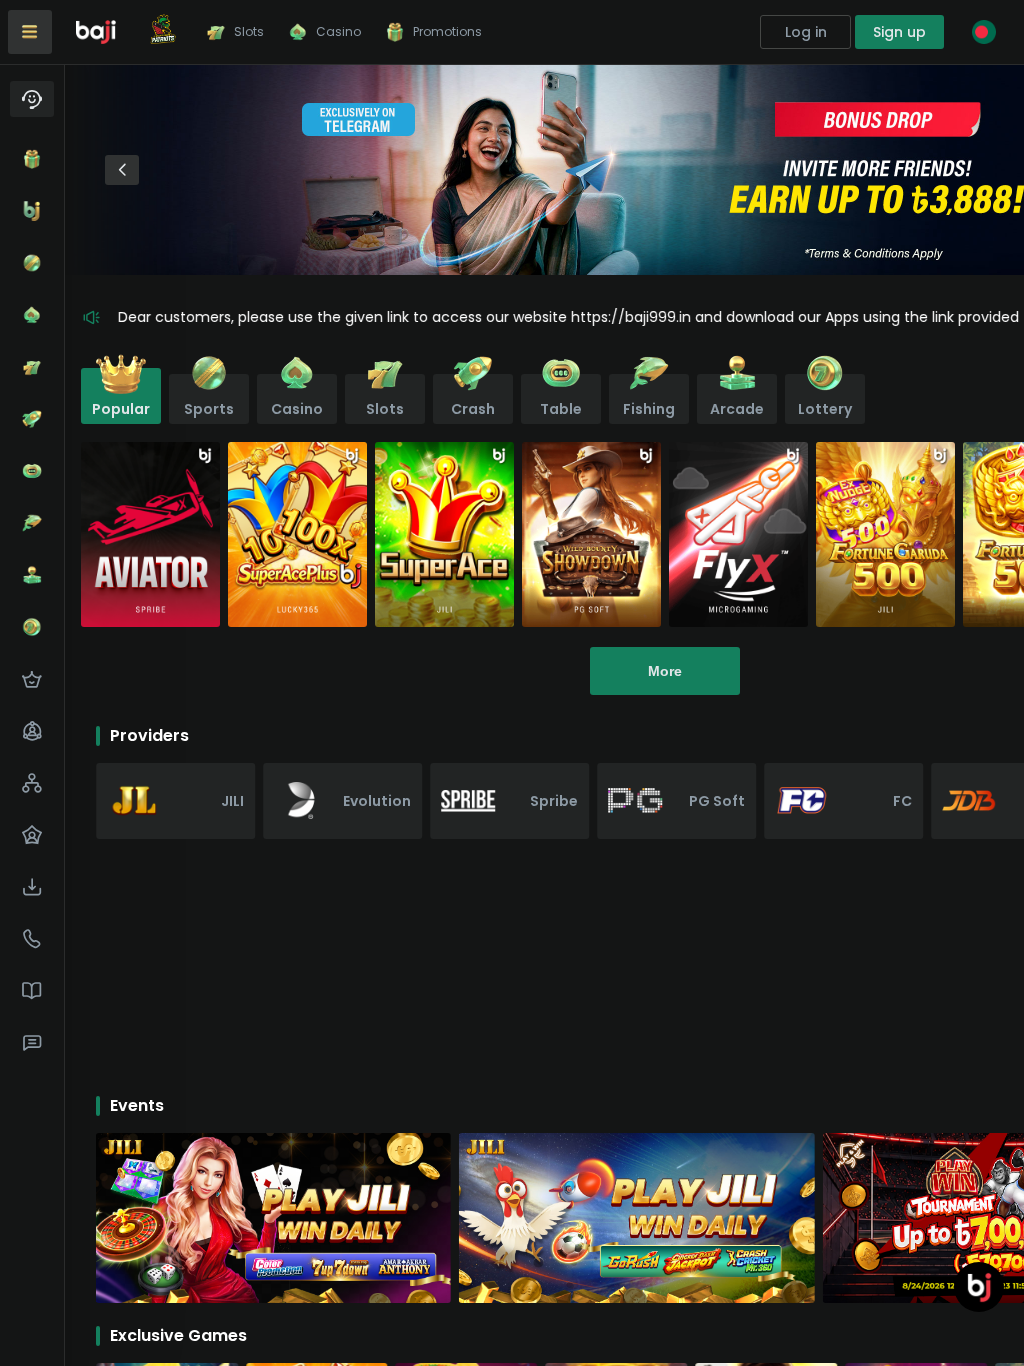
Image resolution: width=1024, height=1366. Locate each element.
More (665, 671)
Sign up (899, 32)
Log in (806, 32)
